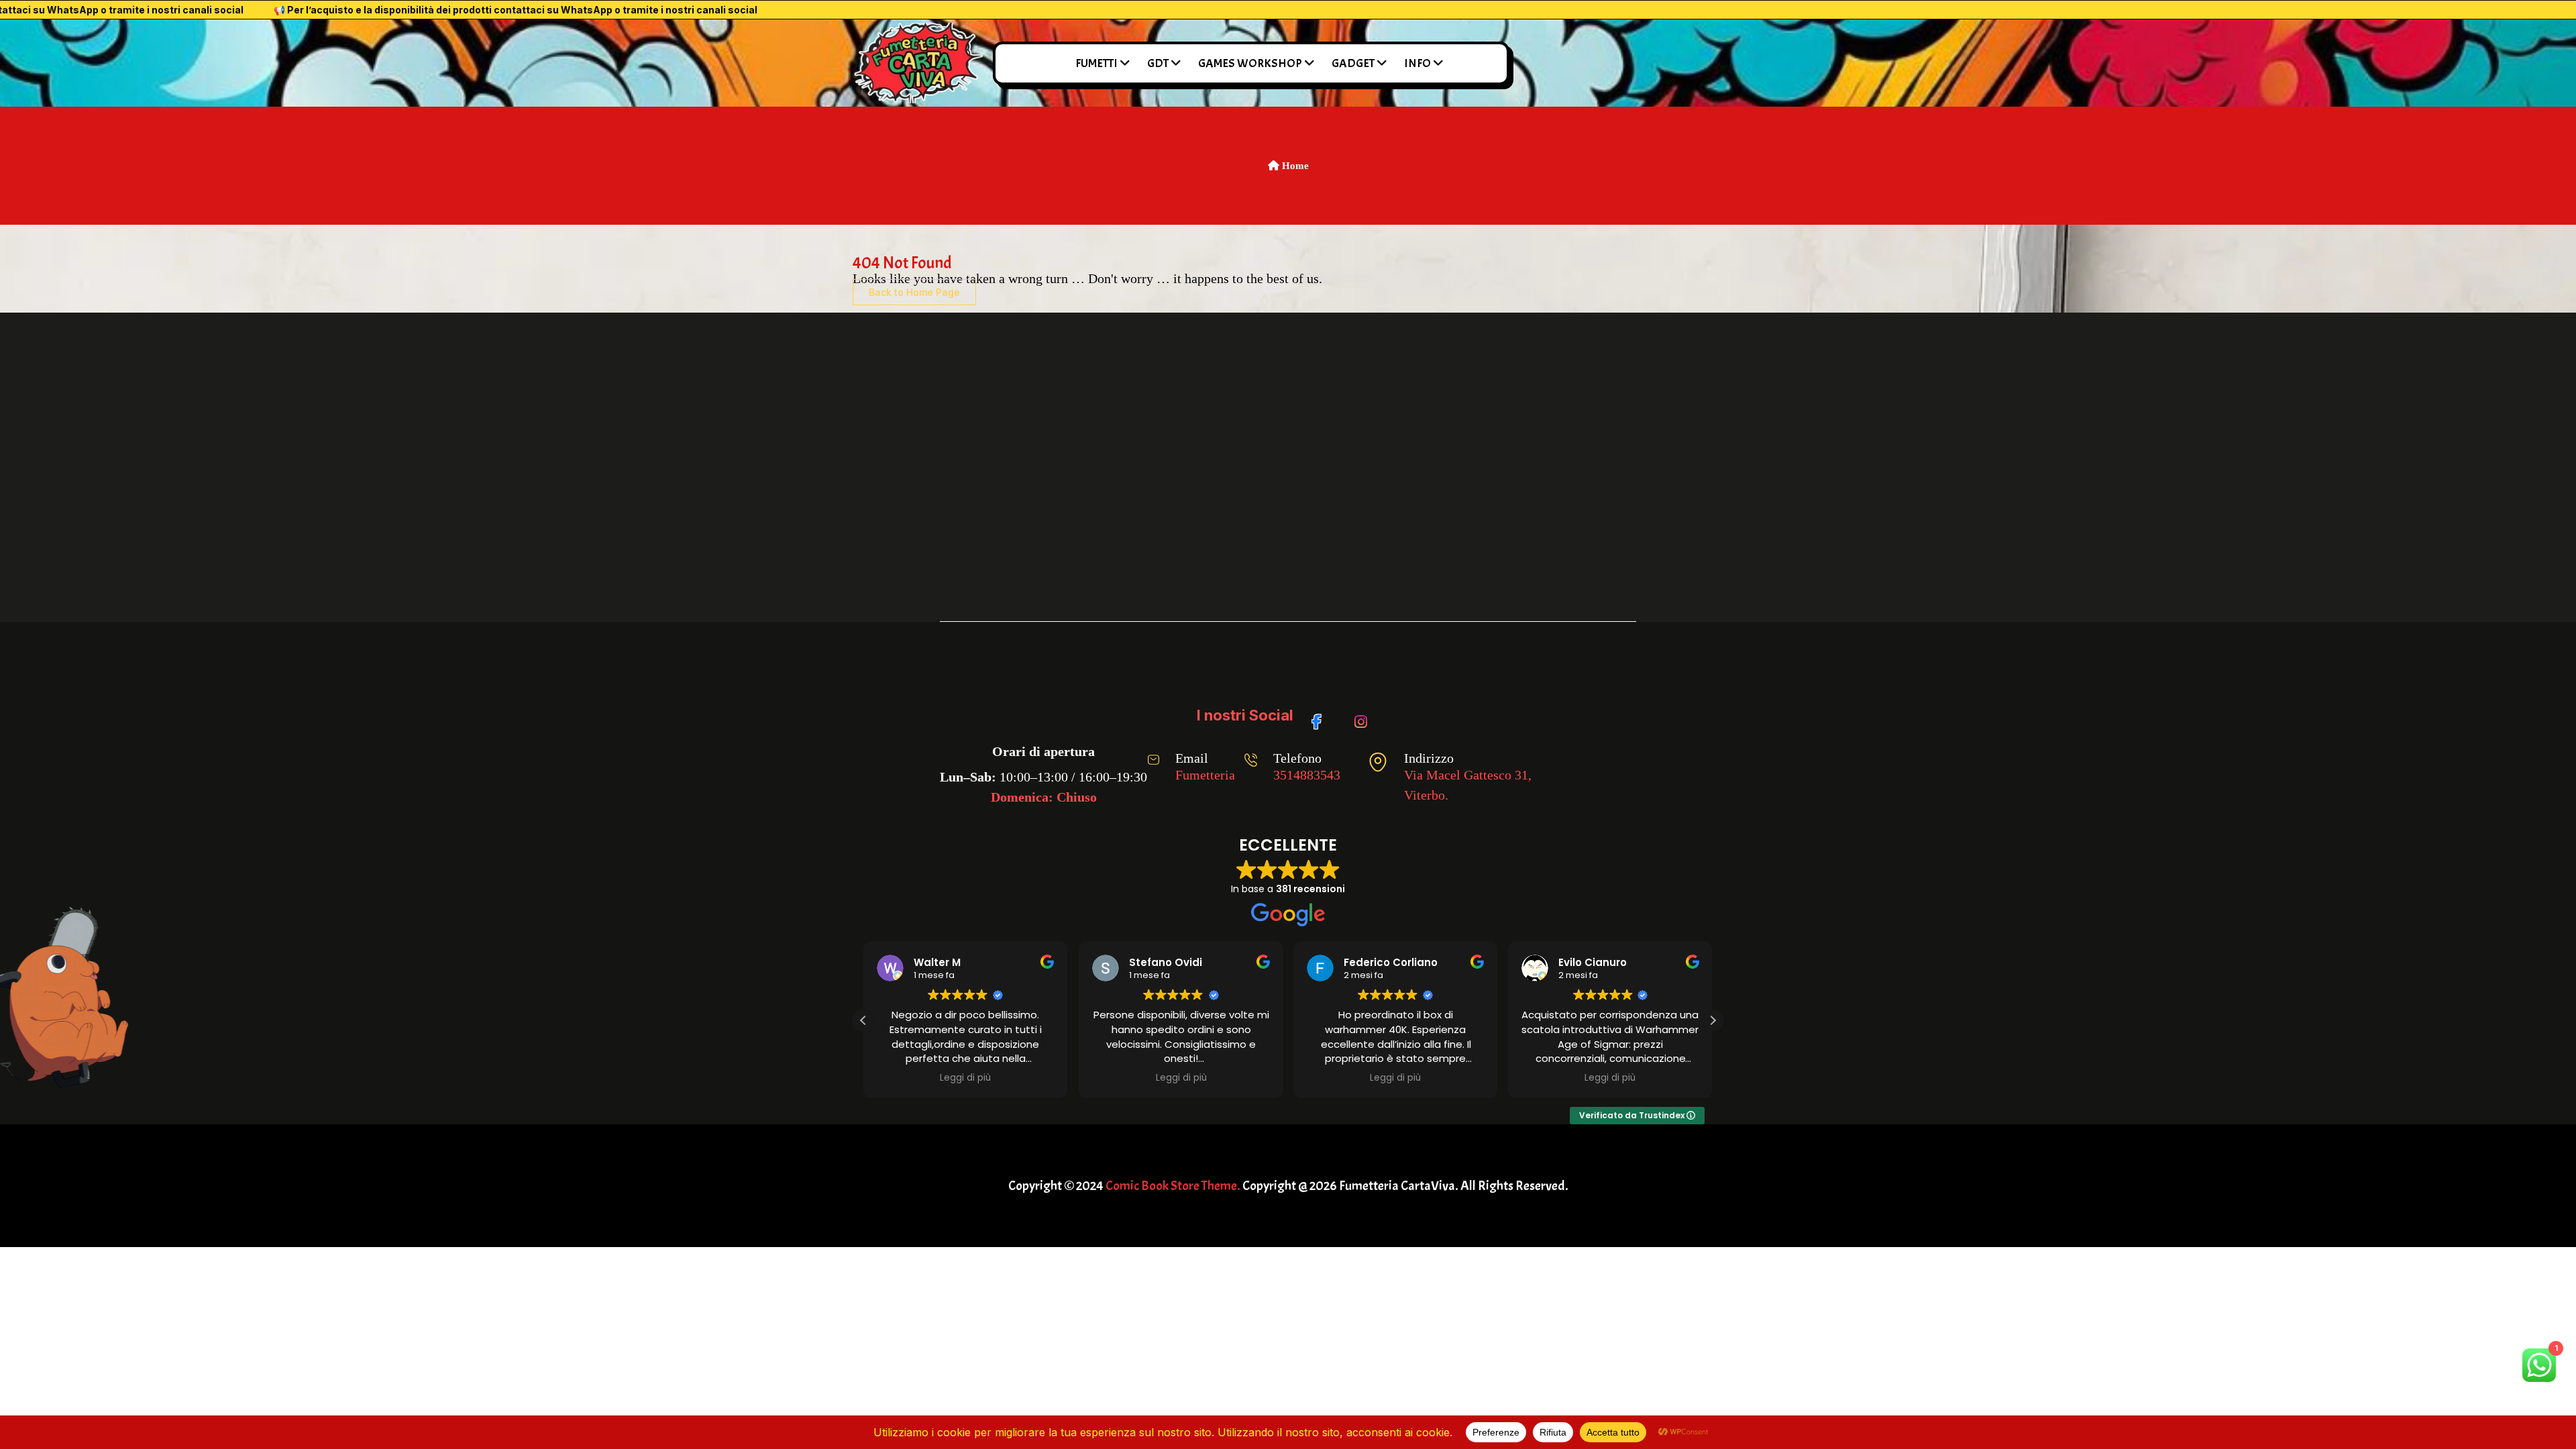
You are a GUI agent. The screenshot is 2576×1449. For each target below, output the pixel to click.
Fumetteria (1205, 775)
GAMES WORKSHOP (1250, 63)
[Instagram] (1363, 715)
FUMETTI (1096, 63)
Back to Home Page (914, 292)
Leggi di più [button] (965, 1078)
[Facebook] (1321, 715)
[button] (1713, 1020)
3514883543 (1307, 775)
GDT (1158, 63)
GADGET (1353, 63)
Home (1294, 166)
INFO (1417, 63)
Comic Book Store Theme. (1173, 1186)
